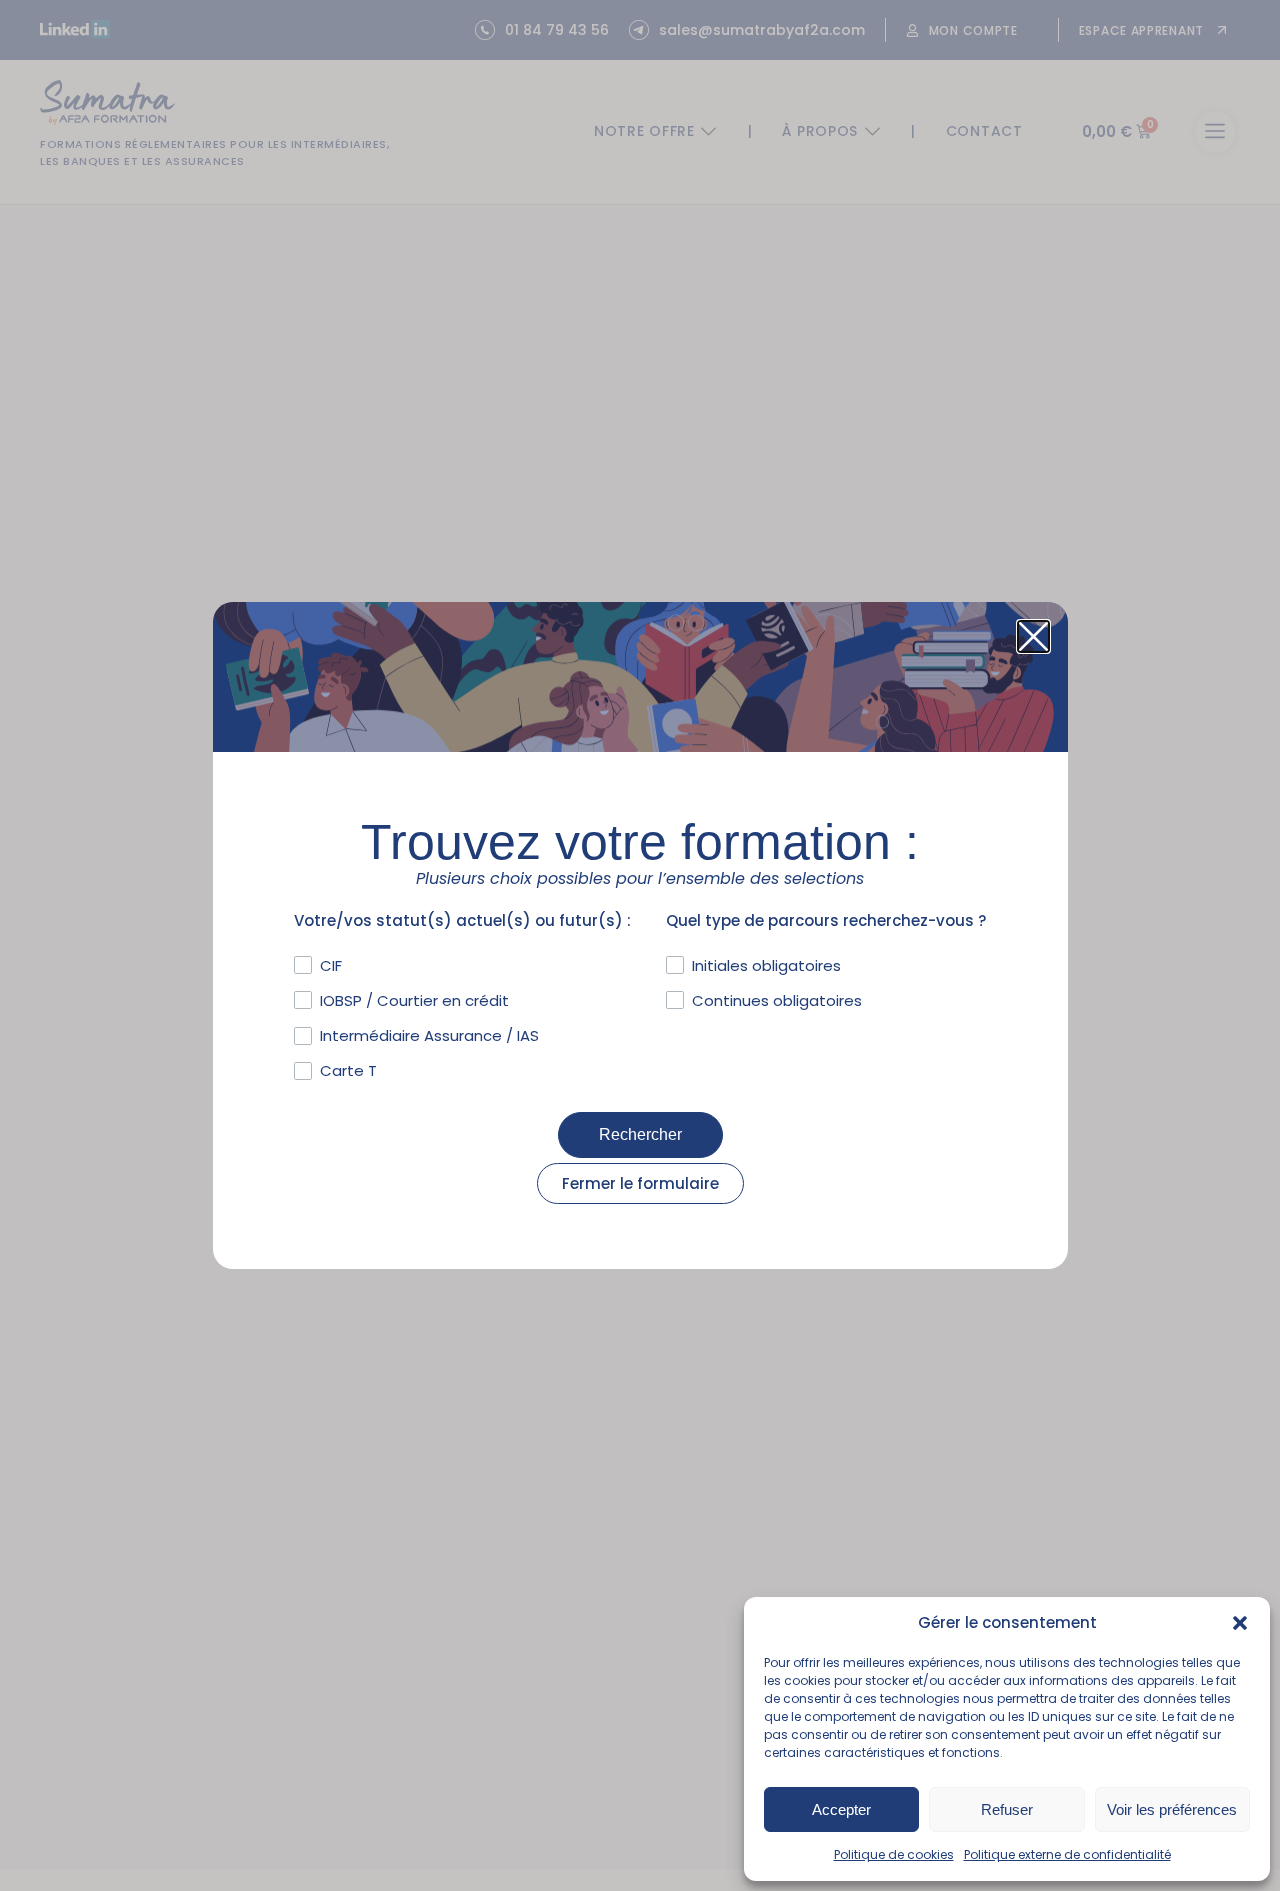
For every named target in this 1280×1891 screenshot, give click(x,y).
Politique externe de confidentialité (1067, 1854)
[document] (640, 945)
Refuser (1007, 1809)
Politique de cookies (894, 1854)
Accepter (841, 1809)
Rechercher (640, 1134)
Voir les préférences (1172, 1809)
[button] (1240, 1623)
